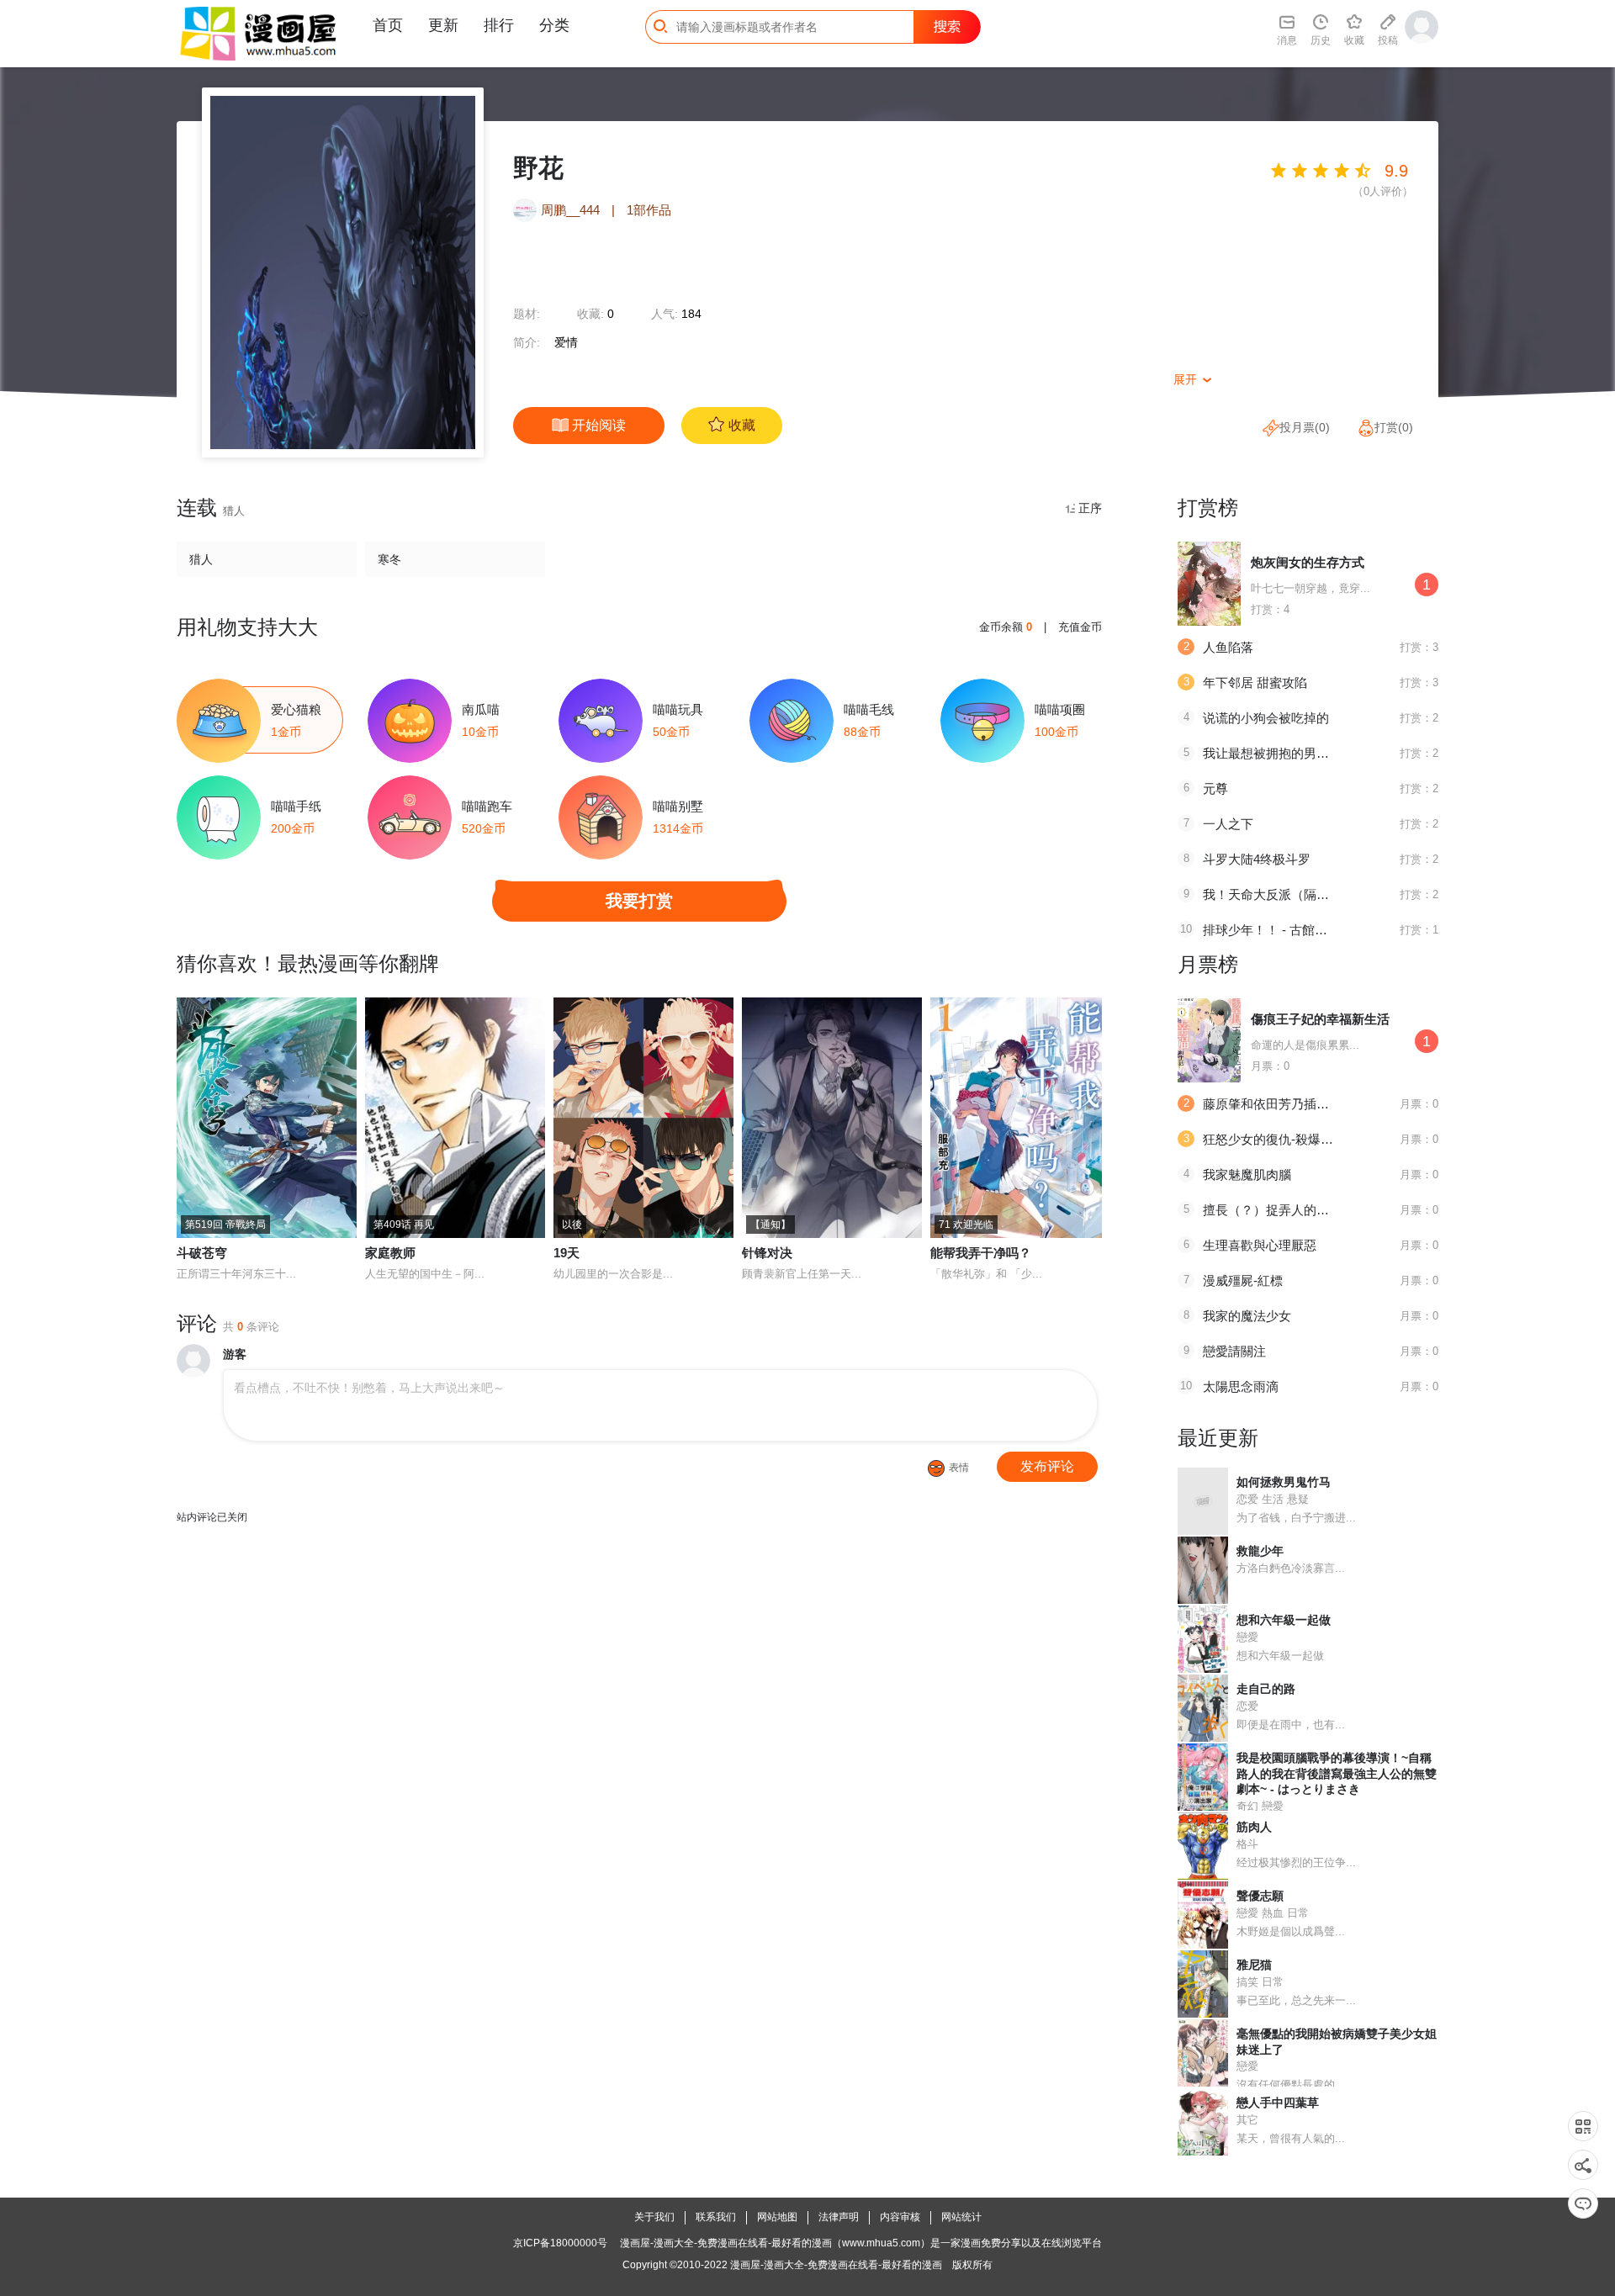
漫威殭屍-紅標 (1243, 1280)
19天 (567, 1253)
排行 (499, 25)
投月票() (1305, 427)
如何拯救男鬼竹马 (1284, 1482)
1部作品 (649, 210)
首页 (388, 25)
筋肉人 (1254, 1827)
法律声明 (839, 2217)
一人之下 (1228, 824)
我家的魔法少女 (1247, 1316)
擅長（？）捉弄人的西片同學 (1285, 1210)
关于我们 (654, 2217)
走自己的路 (1266, 1689)
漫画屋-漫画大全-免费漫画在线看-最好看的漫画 (836, 2265)
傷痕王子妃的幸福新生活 (1320, 1019)
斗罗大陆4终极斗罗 (1257, 859)
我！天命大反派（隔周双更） (1285, 894)
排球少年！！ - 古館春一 (1271, 930)
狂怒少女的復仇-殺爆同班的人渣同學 (1306, 1139)
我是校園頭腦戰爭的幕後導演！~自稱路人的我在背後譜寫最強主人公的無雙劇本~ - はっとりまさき (1337, 1773)
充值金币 (1080, 627)
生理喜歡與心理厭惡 (1260, 1245)
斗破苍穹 (202, 1253)
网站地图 (777, 2217)
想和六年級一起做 (1284, 1620)
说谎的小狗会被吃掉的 (1266, 718)
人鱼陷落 (1228, 647)
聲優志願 (1260, 1896)
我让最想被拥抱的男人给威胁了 (1291, 753)
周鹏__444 (572, 210)
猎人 (201, 559)
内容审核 (900, 2217)
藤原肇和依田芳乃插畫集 (1272, 1104)
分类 (554, 25)
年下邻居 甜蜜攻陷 (1255, 682)
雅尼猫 (1254, 1965)
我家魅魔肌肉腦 (1247, 1174)
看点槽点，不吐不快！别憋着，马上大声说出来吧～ (369, 1388)
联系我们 (716, 2217)
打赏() (1394, 427)
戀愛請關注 (1234, 1351)
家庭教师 (390, 1253)
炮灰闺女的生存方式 (1308, 562)
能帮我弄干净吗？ (981, 1253)
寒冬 (389, 559)
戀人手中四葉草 (1278, 2103)
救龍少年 (1260, 1551)
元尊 (1215, 788)
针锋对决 (767, 1253)
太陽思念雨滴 (1241, 1386)
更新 (443, 25)
